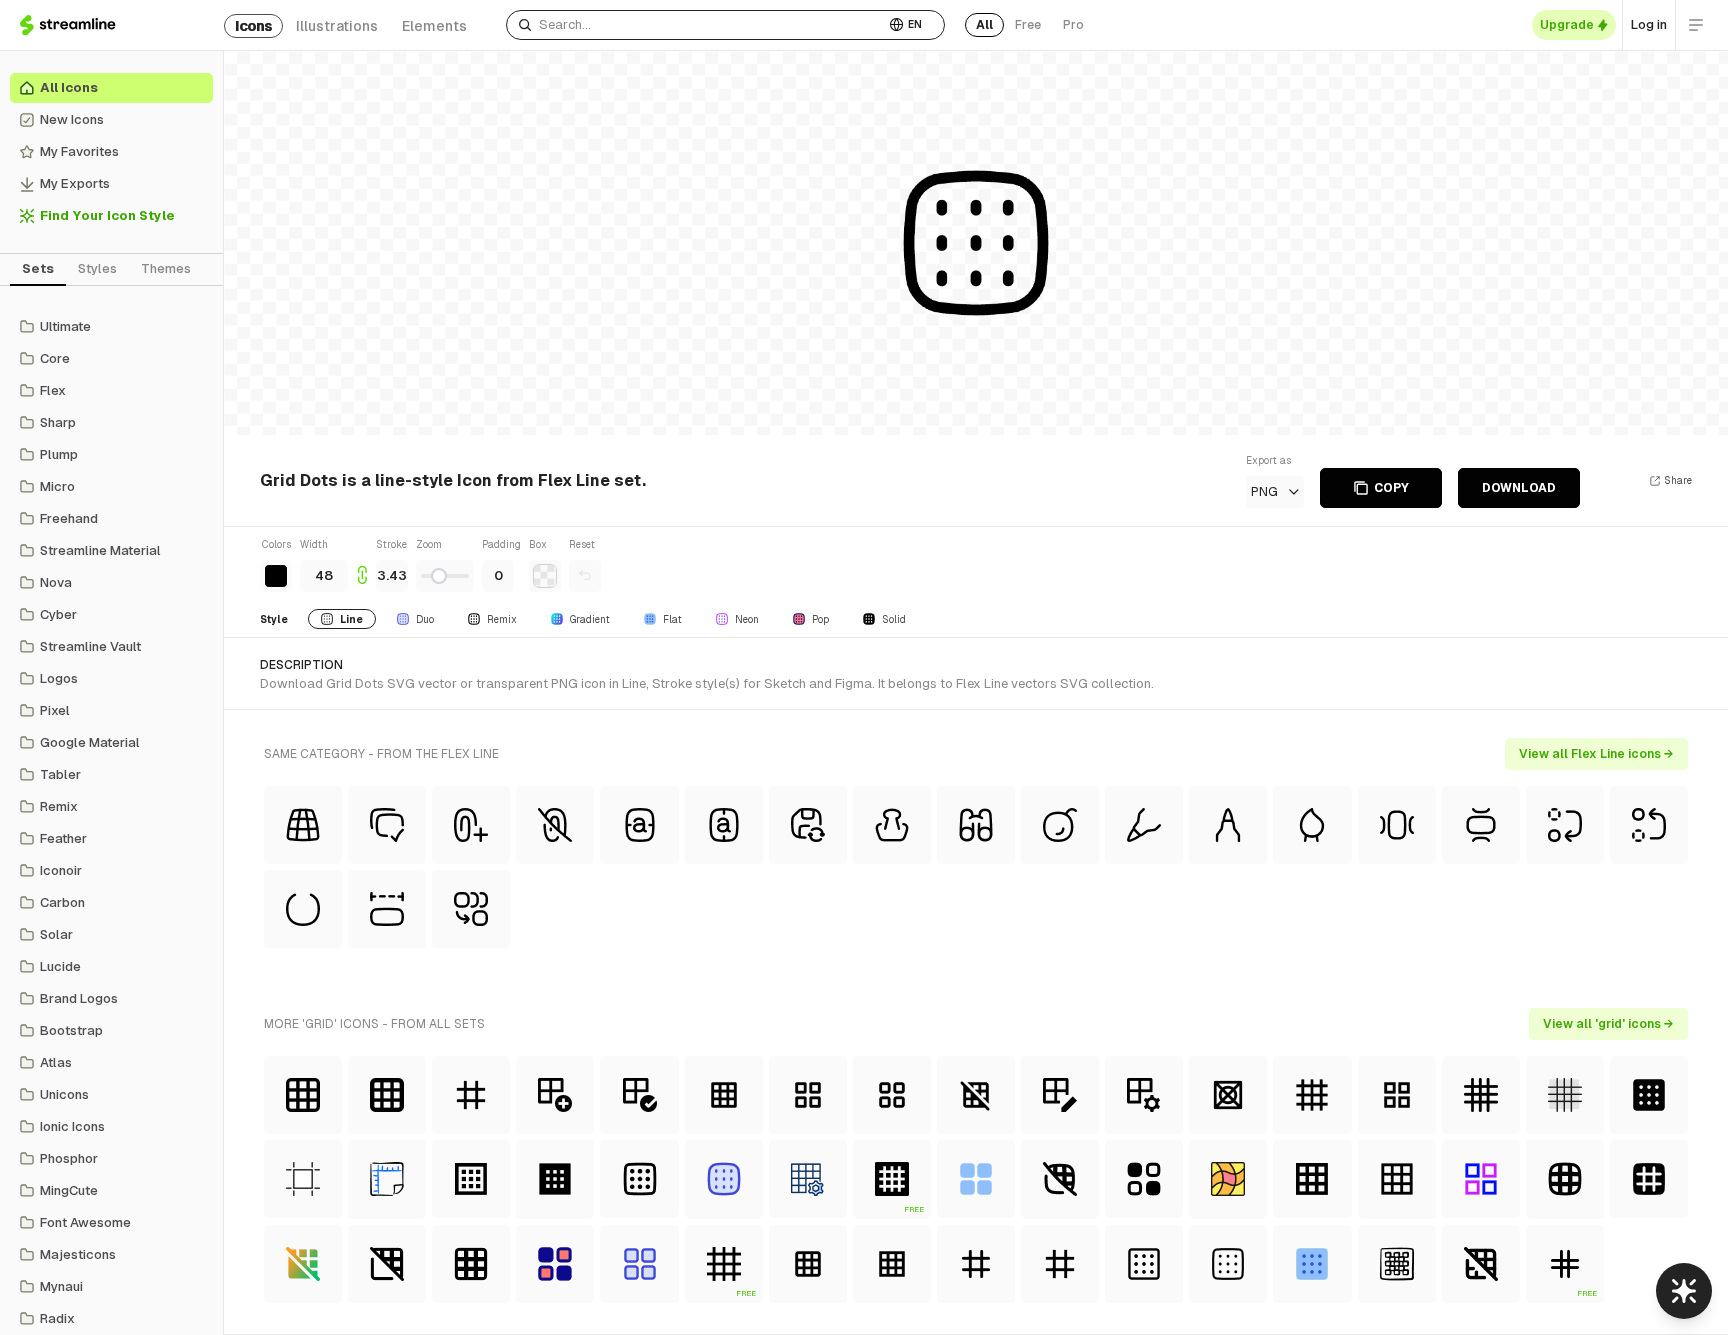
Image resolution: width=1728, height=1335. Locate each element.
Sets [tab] (38, 268)
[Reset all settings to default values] (585, 576)
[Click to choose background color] (545, 576)
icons (253, 26)
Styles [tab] (97, 268)
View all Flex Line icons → (1596, 754)
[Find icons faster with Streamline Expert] (1684, 1291)
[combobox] (695, 25)
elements (434, 26)
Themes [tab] (166, 268)
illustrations (337, 26)
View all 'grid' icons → (1608, 1024)
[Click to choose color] (276, 576)
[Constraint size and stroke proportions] (362, 564)
